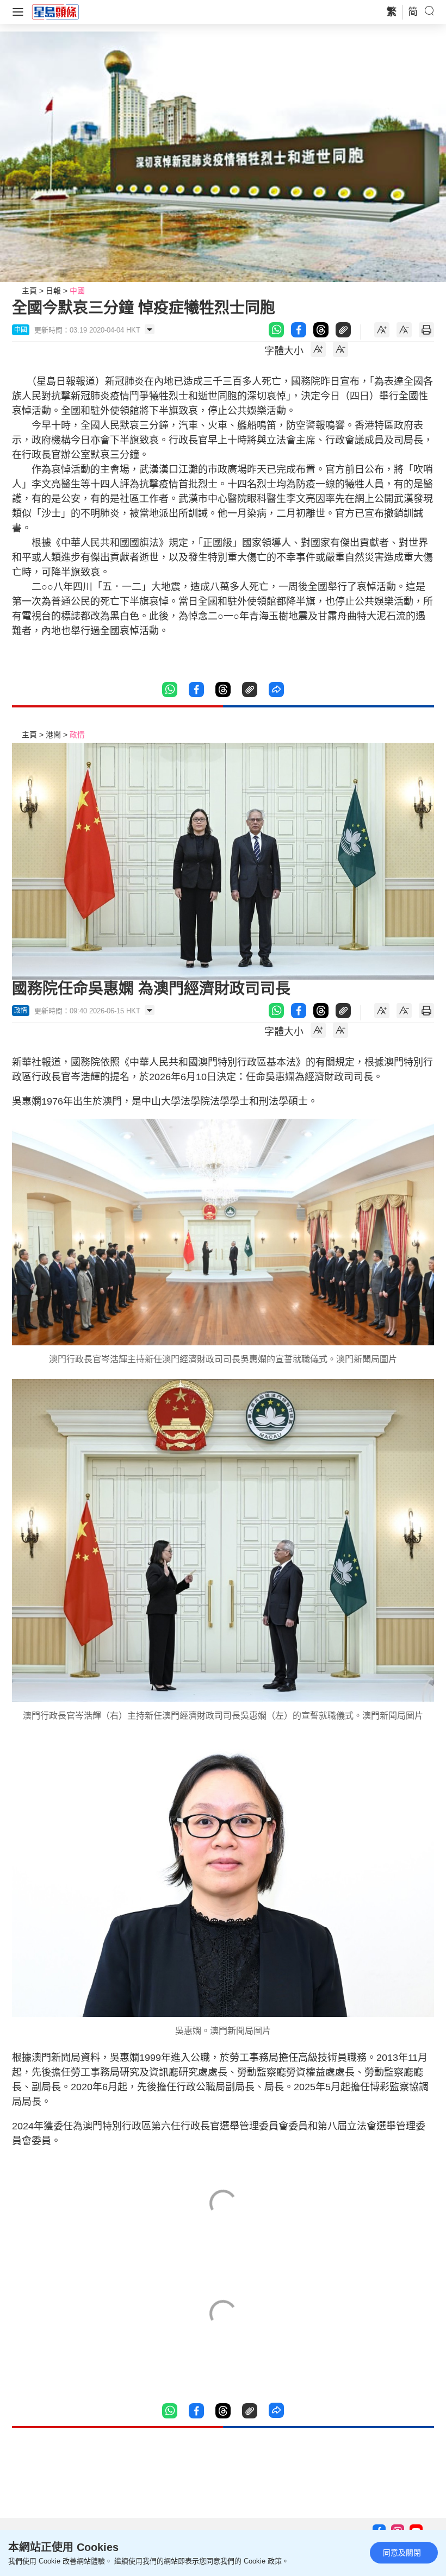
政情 (77, 735)
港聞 (53, 735)
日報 (53, 291)
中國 (77, 291)
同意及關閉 (402, 2553)
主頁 (29, 291)
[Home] (55, 11)
